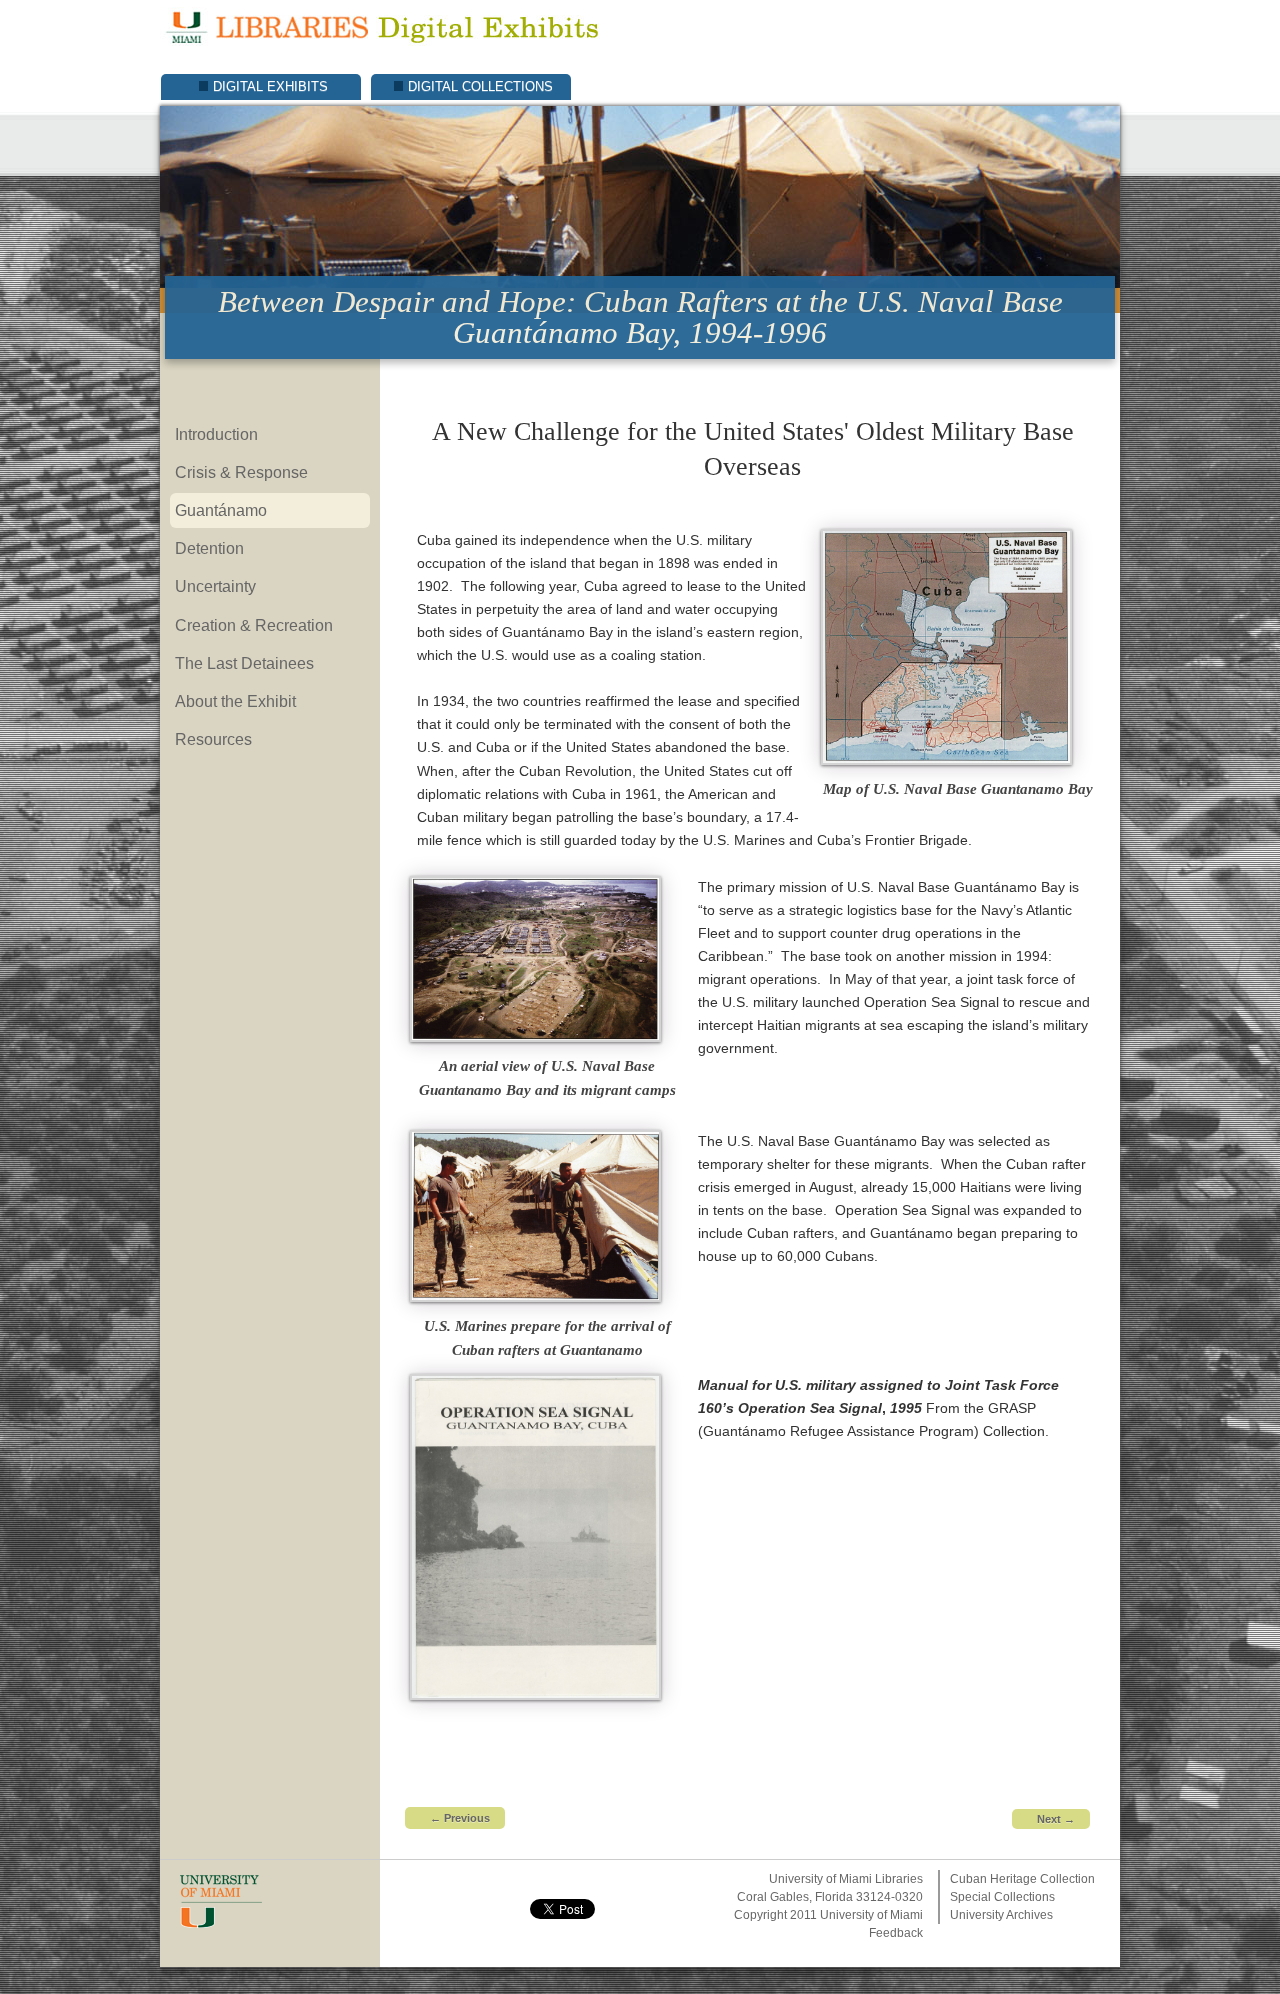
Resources (213, 739)
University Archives (1001, 1915)
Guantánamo (221, 510)
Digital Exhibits (270, 86)
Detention (209, 548)
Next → (1056, 1819)
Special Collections (1002, 1897)
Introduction (216, 434)
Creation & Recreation (254, 625)
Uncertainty (215, 586)
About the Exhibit (235, 701)
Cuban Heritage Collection (1022, 1879)
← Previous (460, 1818)
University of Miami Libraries (846, 1879)
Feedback (896, 1933)
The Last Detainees (244, 663)
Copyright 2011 (775, 1915)
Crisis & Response (241, 472)
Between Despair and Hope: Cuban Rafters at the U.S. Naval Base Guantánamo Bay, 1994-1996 (640, 317)
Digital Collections (480, 86)
